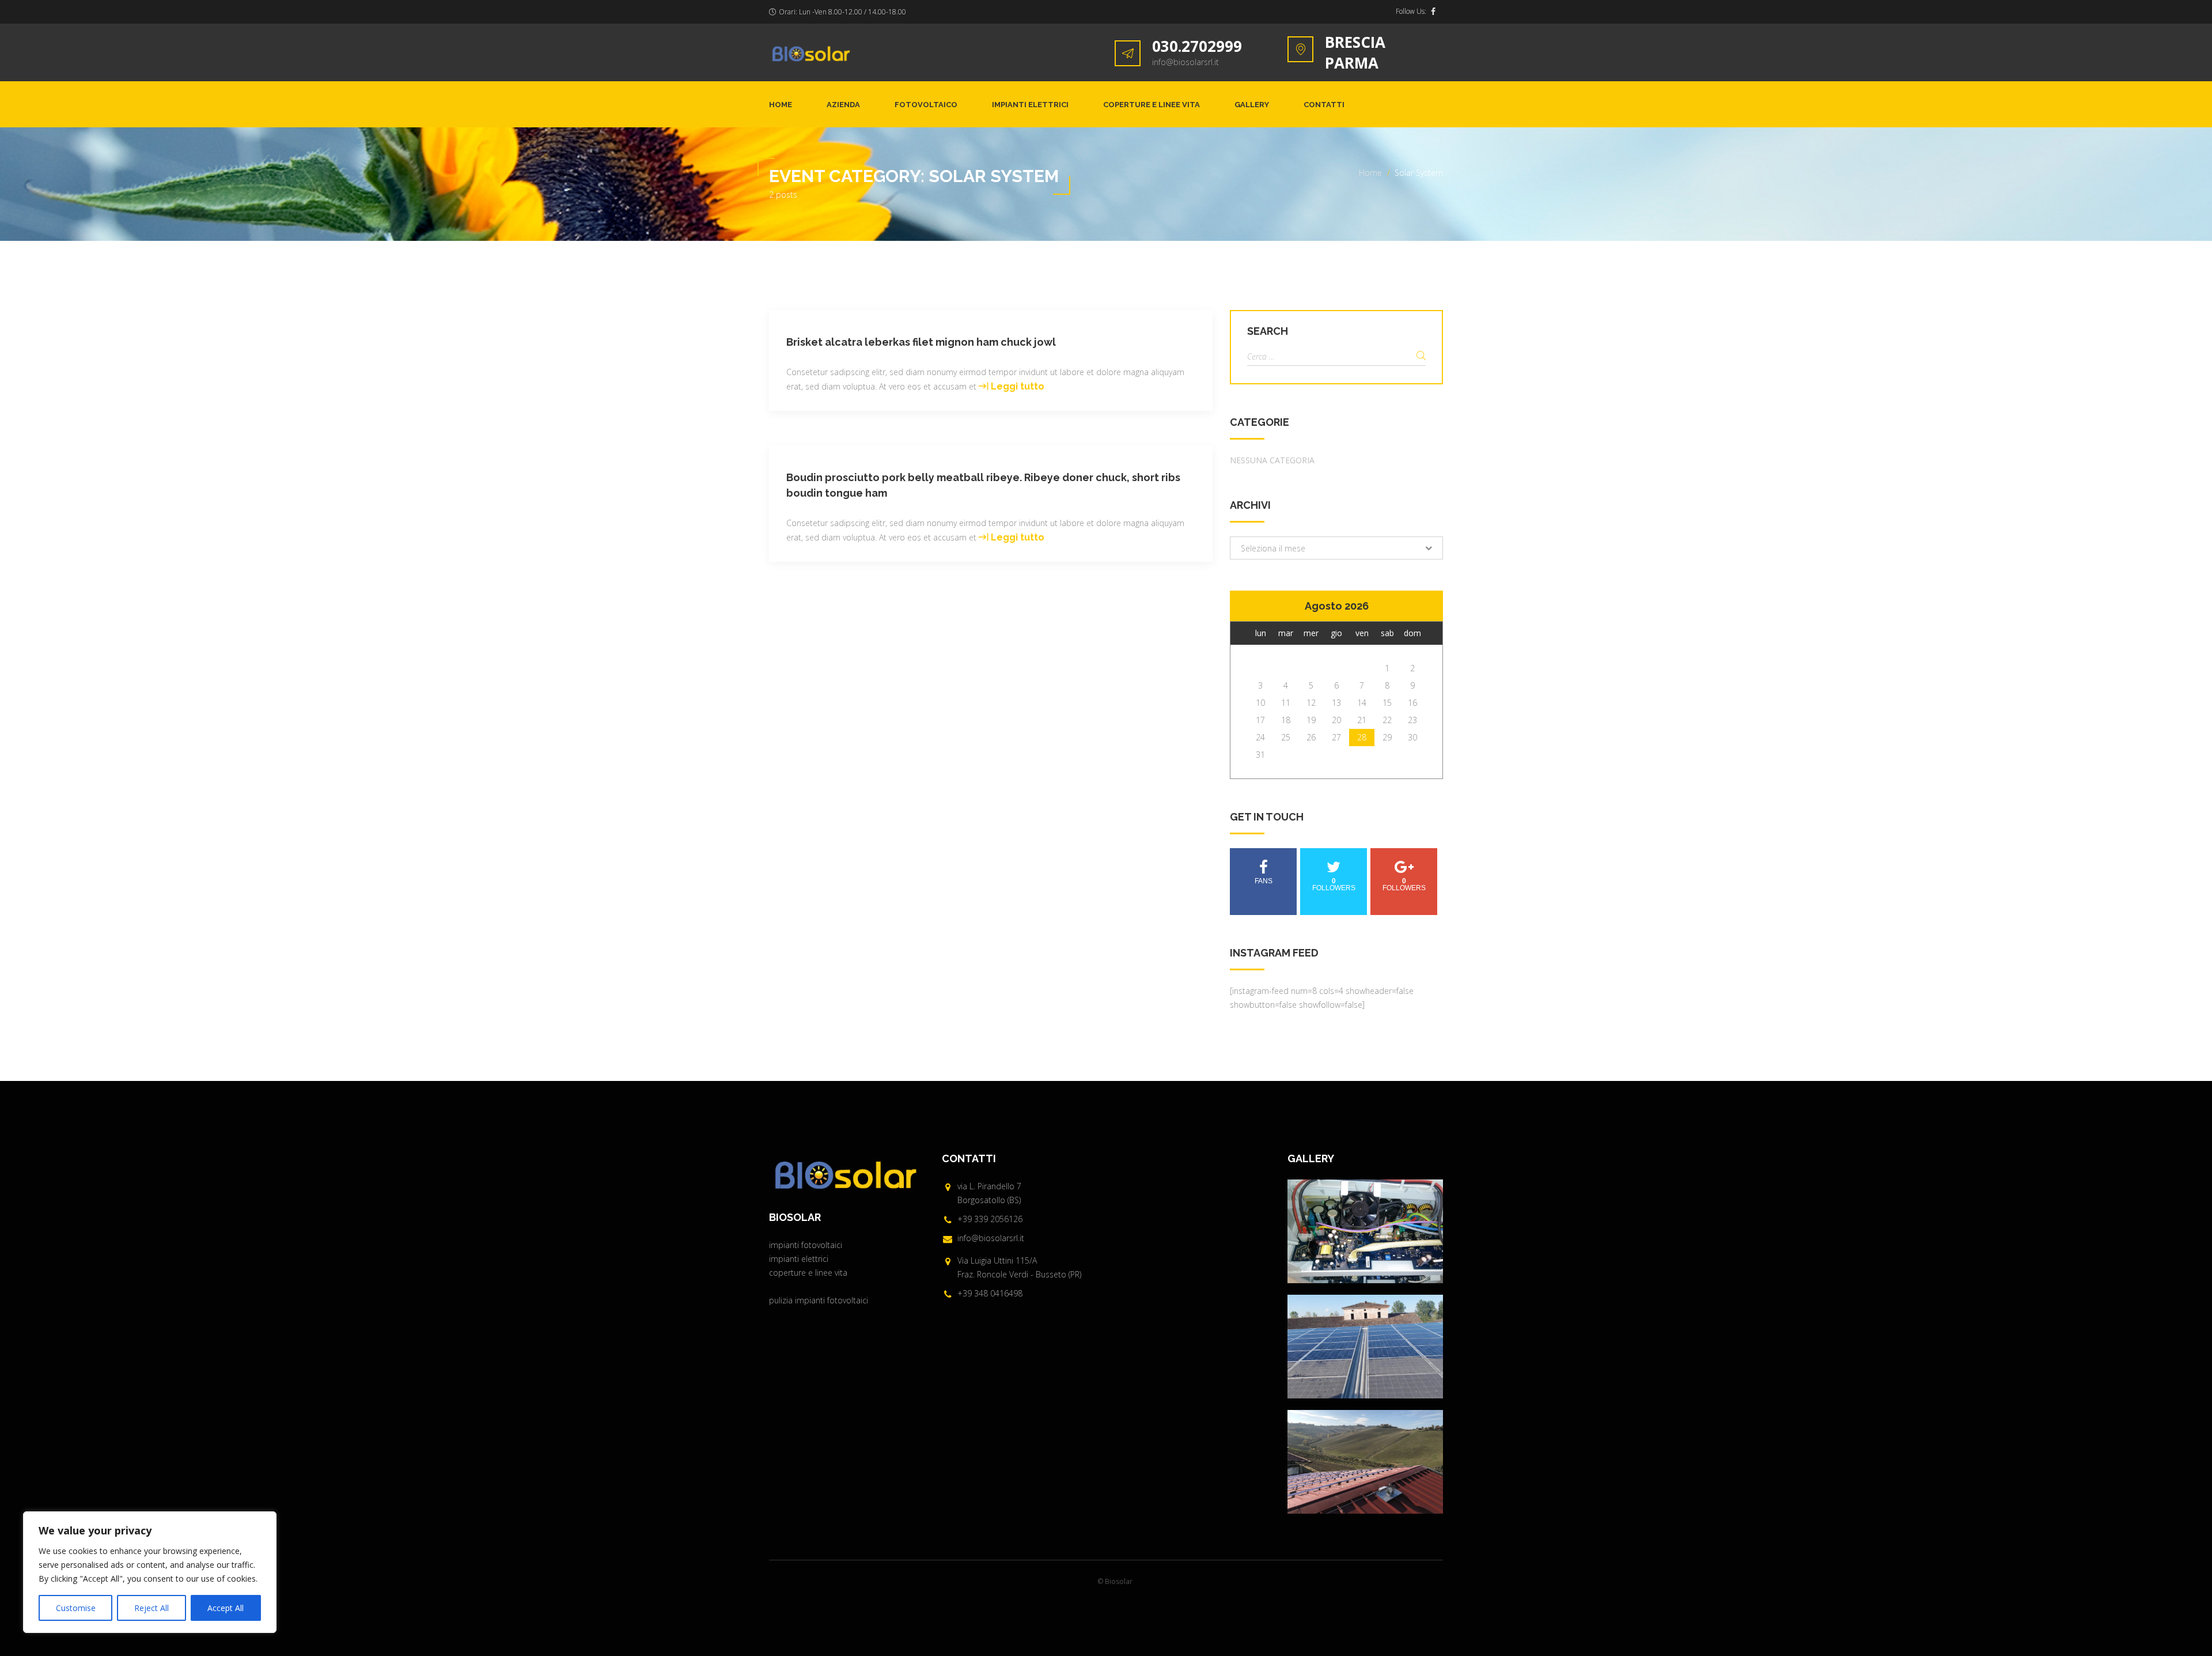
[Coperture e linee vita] (1365, 1462)
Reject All (151, 1608)
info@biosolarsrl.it (1185, 62)
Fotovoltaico (926, 105)
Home (781, 105)
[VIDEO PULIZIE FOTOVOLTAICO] (1365, 1347)
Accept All (226, 1608)
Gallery (1252, 105)
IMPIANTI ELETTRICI (1030, 105)
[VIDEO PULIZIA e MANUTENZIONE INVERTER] (1365, 1231)
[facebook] (1433, 12)
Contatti (1324, 105)
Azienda (843, 105)
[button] (1336, 548)
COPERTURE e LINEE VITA (1152, 105)
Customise (76, 1608)
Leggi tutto (1018, 386)
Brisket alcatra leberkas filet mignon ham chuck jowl (921, 342)
